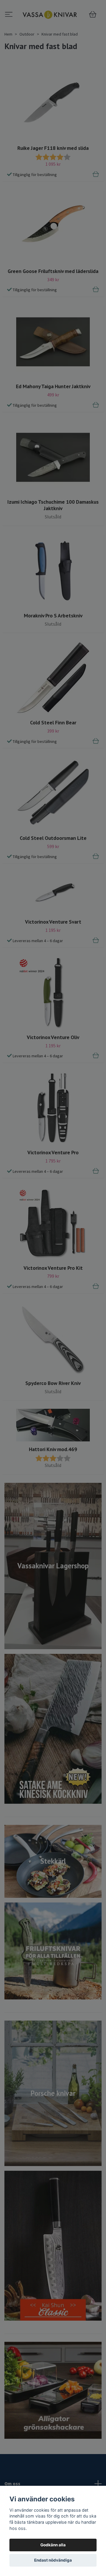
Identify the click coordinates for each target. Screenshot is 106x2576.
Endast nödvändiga (53, 2560)
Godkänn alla (53, 2545)
